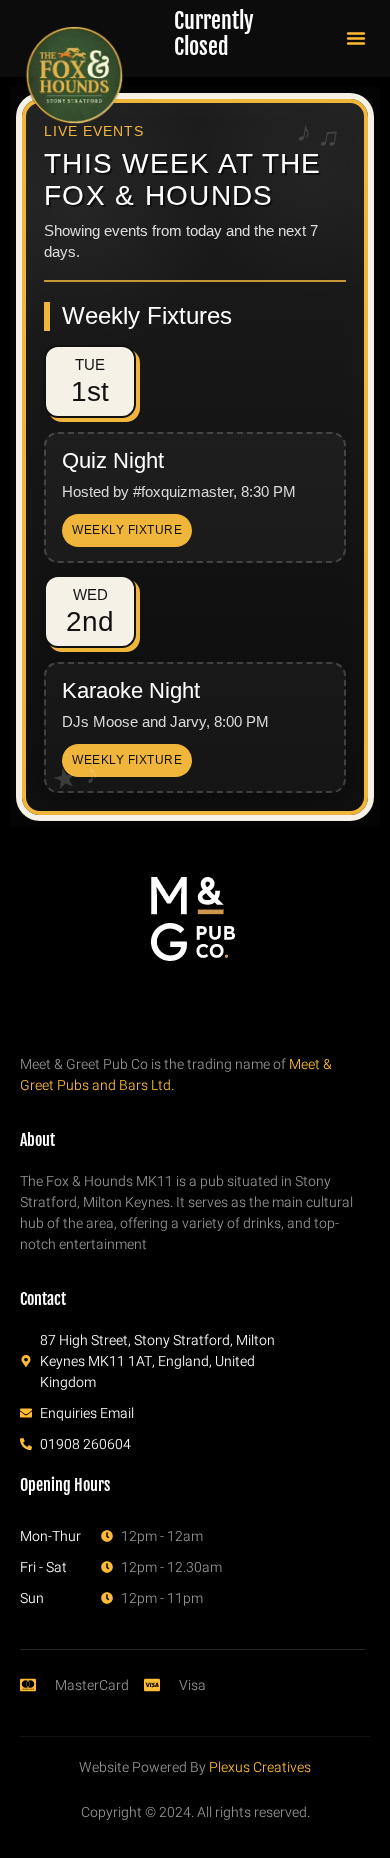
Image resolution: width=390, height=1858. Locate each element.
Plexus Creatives (260, 1767)
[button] (356, 38)
